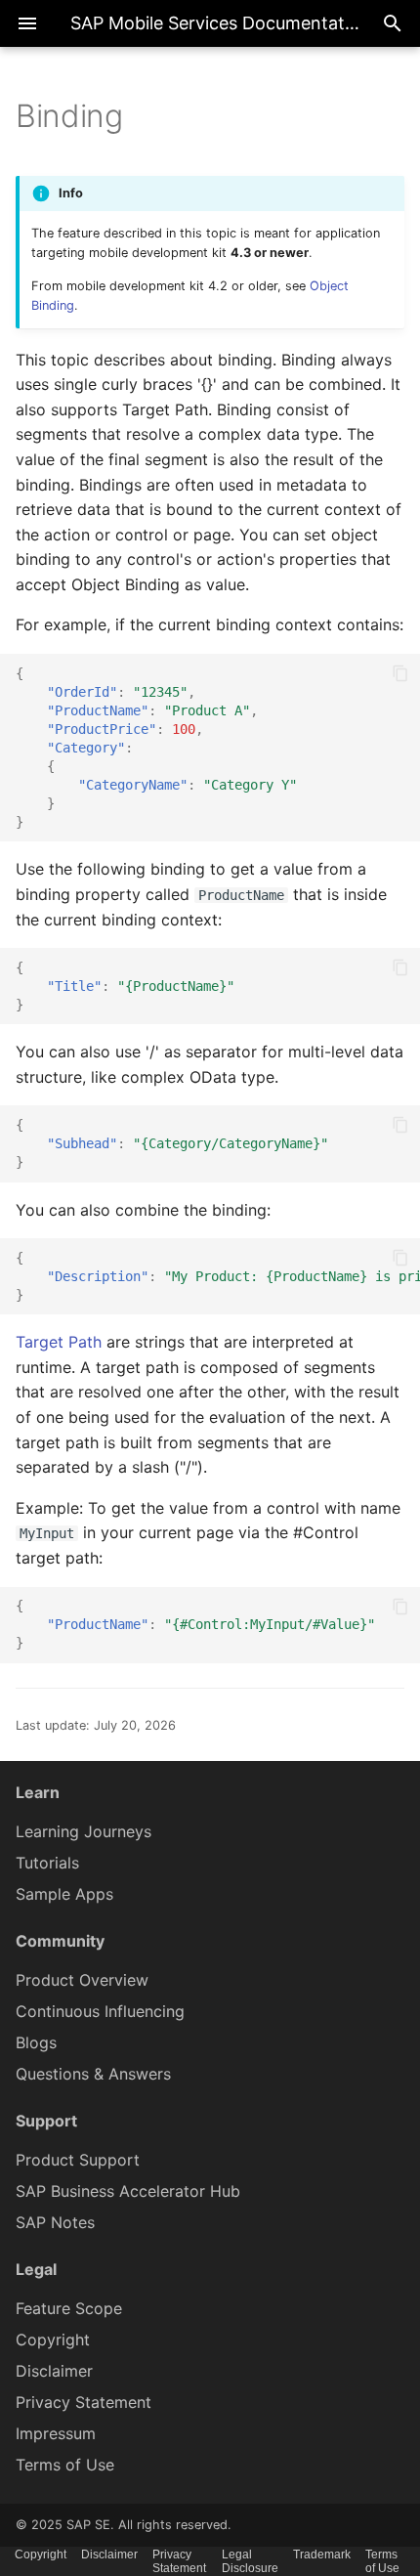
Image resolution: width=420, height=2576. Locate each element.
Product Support (78, 2160)
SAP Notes (55, 2222)
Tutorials (47, 1863)
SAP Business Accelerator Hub (128, 2191)
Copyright (53, 2340)
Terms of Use (65, 2465)
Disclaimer (54, 2371)
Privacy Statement (84, 2402)
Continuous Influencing (100, 2011)
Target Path (59, 1342)
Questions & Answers (93, 2074)
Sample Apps (64, 1894)
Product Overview (82, 1980)
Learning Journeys (84, 1831)
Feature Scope (69, 2308)
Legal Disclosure (250, 2561)
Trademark (322, 2555)
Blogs (36, 2042)
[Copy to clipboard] (400, 673)
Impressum (56, 2433)
